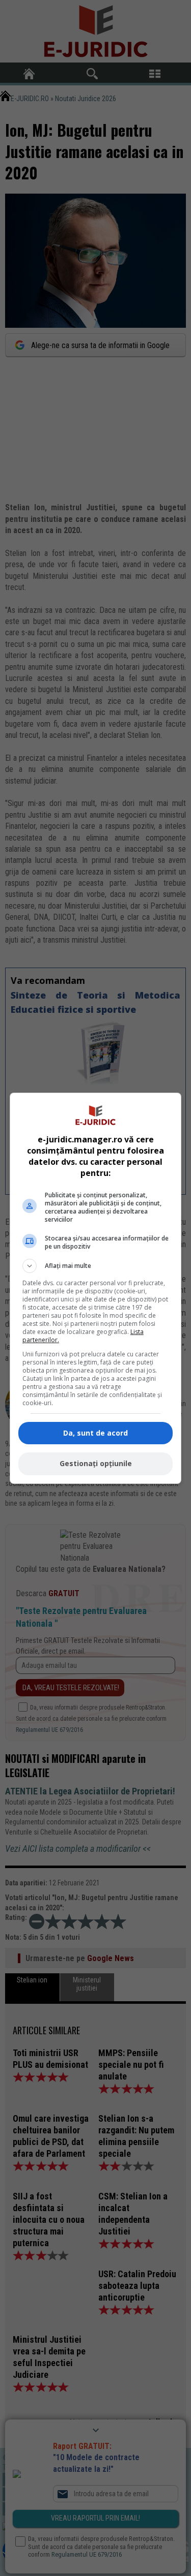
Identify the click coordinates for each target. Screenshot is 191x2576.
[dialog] (96, 1288)
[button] (96, 1266)
